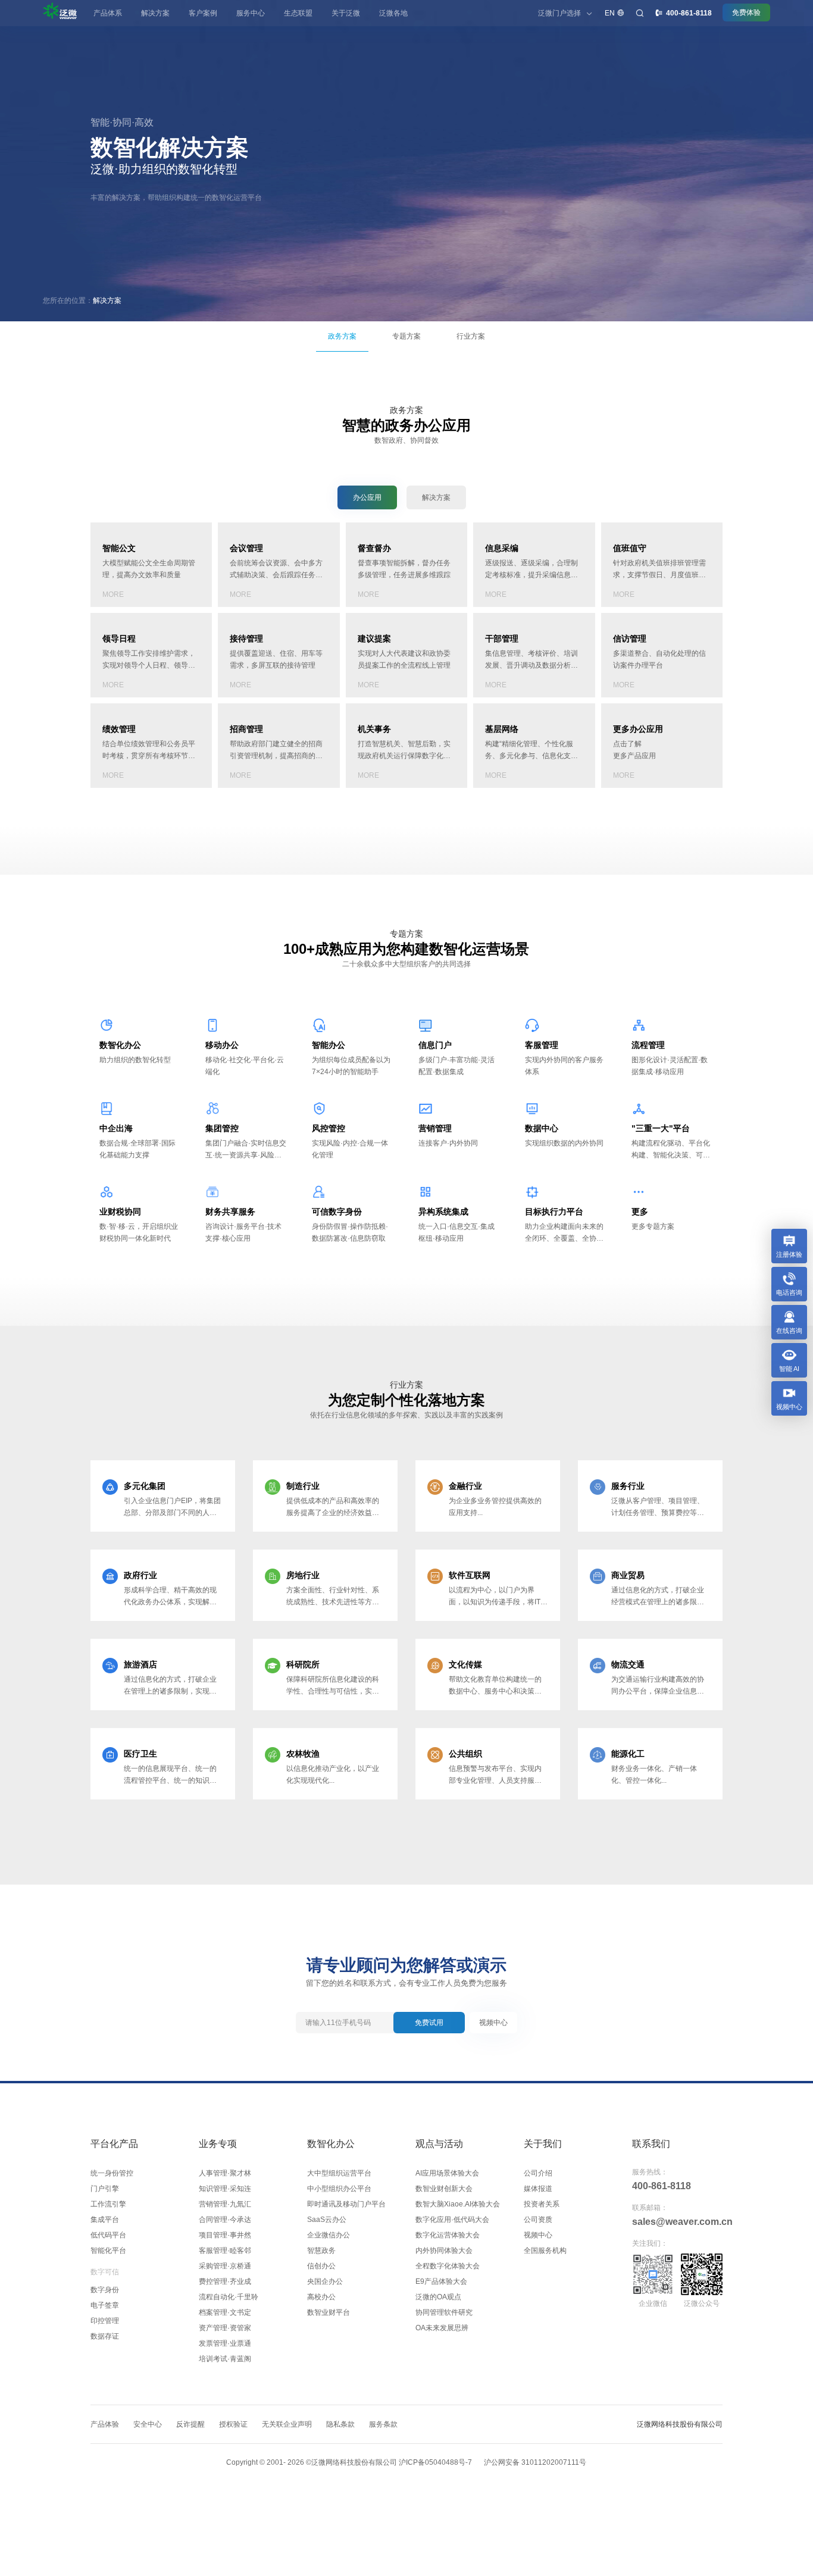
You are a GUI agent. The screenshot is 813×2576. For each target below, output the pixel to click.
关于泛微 (346, 13)
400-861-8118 (662, 2186)
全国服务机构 (545, 2251)
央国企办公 (325, 2281)
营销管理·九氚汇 (225, 2204)
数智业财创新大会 (444, 2189)
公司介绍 (538, 2173)
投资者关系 (542, 2204)
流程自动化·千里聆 (229, 2297)
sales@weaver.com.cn (677, 2222)
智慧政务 (321, 2251)
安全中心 (148, 2424)
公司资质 (538, 2220)
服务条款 (383, 2424)
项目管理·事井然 (225, 2235)
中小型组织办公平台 (339, 2189)
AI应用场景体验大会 (447, 2173)
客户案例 (203, 13)
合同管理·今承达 (225, 2220)
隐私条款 (340, 2424)
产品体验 (105, 2424)
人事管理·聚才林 (225, 2173)
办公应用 (367, 497)
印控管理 (105, 2321)
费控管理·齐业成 (225, 2281)
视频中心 (493, 2023)
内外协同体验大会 (444, 2251)
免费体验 (746, 12)
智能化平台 (108, 2251)
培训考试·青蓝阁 (225, 2359)
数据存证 (105, 2336)
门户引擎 (105, 2189)
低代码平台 (108, 2235)
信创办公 (321, 2266)
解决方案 (155, 13)
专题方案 (406, 336)
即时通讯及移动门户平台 (346, 2204)
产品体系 (108, 13)
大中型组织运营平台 (339, 2173)
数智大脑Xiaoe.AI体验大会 (458, 2204)
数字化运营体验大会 (448, 2235)
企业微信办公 (329, 2235)
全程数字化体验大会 (448, 2266)
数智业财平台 (329, 2312)
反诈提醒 (190, 2424)
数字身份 (105, 2290)
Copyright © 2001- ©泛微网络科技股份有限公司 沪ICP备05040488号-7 (349, 2462)
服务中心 (251, 13)
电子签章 (105, 2305)
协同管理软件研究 (444, 2312)
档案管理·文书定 (225, 2312)
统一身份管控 (112, 2173)
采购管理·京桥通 (225, 2266)
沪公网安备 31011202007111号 (535, 2462)
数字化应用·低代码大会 (452, 2220)
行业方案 (471, 336)
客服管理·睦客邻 (225, 2251)
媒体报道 (538, 2189)
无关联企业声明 (287, 2424)
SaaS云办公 (327, 2220)
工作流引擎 (108, 2204)
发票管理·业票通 (225, 2343)
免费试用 (429, 2023)
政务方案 (342, 336)
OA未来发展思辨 (442, 2328)
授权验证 (233, 2424)
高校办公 (321, 2297)
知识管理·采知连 (225, 2189)
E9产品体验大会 (441, 2281)
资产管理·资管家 (225, 2328)
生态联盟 (298, 13)
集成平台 (105, 2220)
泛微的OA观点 (438, 2297)
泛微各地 (393, 13)
